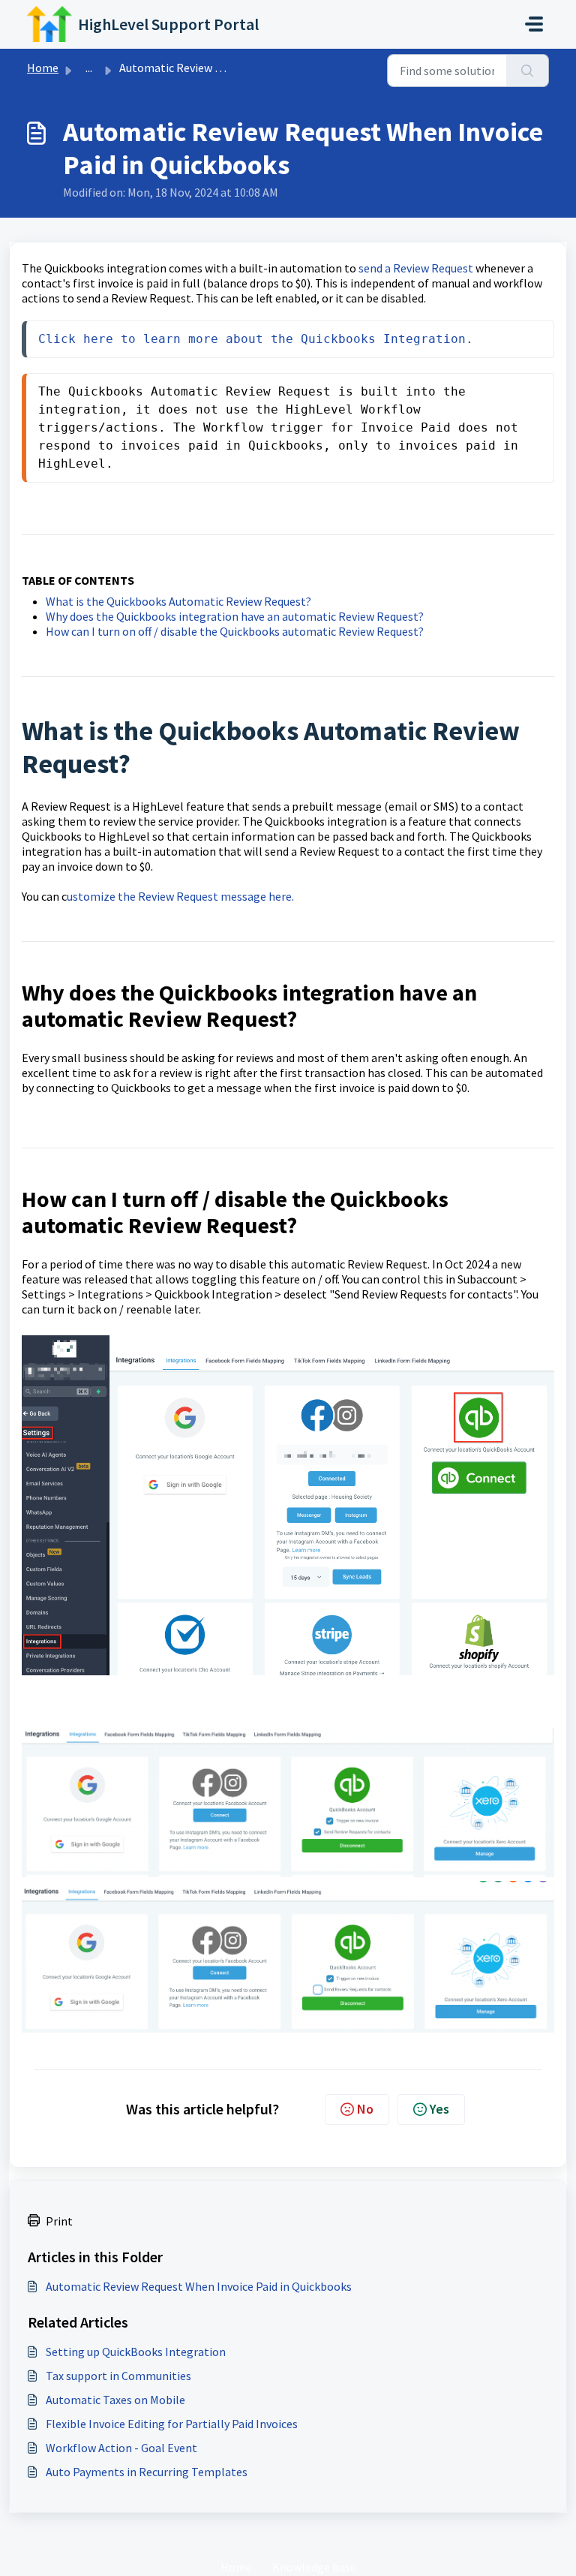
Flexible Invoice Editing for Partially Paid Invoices (172, 2424)
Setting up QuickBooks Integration (136, 2352)
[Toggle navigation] (534, 24)
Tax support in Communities (118, 2376)
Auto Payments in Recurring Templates (147, 2472)
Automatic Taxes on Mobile (115, 2400)
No (365, 2109)
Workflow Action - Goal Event (121, 2448)
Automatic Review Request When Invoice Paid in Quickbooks (199, 2286)
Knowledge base (314, 2567)
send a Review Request (416, 268)
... (89, 68)
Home (43, 68)
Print (59, 2221)
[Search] (528, 71)
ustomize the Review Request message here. (180, 896)
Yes (439, 2109)
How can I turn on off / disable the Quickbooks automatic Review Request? (236, 631)
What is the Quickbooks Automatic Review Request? (180, 601)
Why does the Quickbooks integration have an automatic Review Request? (236, 616)
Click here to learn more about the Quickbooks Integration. (256, 339)
